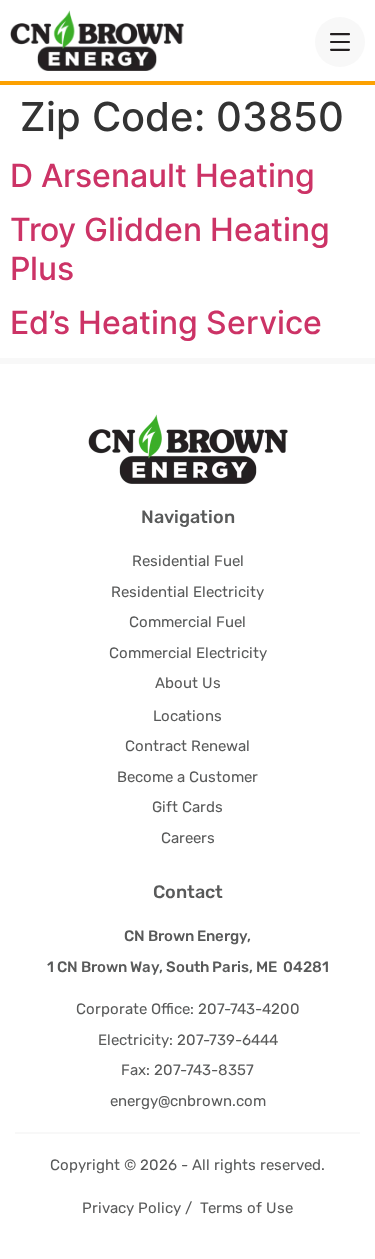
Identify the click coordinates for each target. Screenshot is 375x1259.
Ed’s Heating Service (166, 322)
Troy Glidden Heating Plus (170, 248)
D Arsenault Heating (162, 175)
